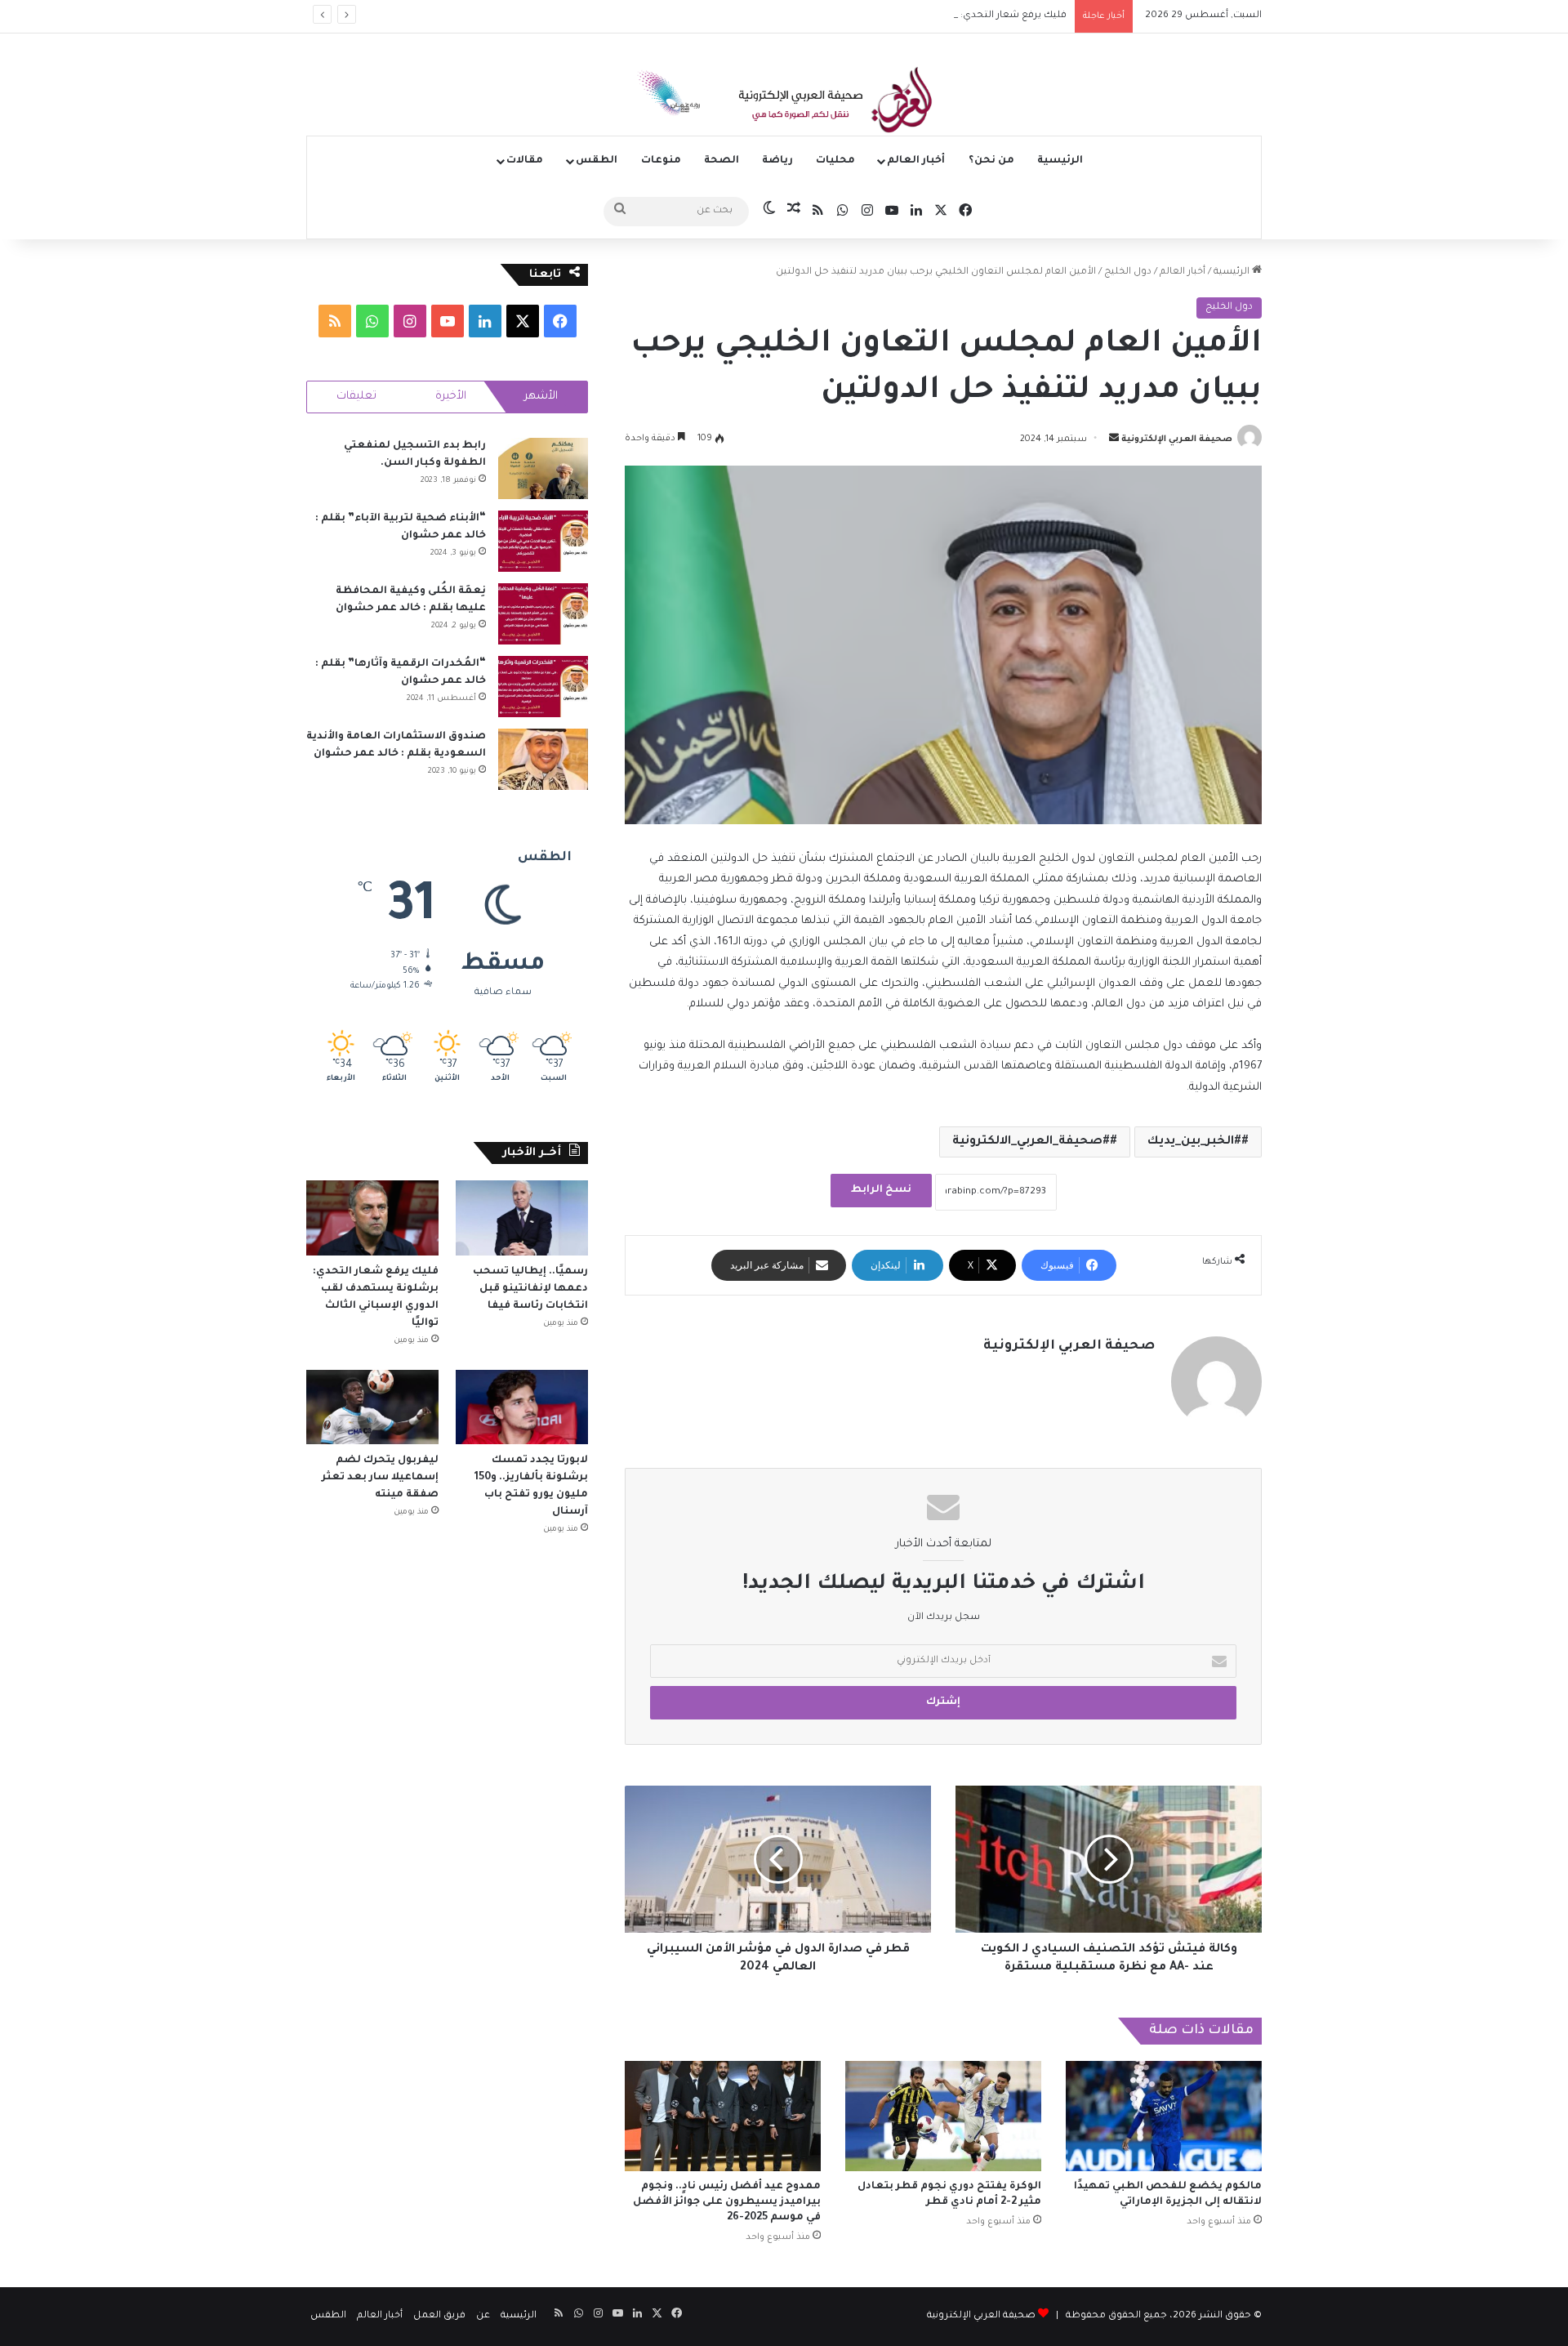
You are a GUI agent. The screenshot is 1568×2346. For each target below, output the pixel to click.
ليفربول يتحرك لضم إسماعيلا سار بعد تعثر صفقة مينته (380, 1478)
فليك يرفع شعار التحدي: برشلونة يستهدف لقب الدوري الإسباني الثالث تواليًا (903, 16)
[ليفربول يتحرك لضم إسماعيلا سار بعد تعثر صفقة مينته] (372, 1407)
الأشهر (541, 397)
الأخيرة (451, 397)
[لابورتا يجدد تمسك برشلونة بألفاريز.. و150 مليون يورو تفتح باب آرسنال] (522, 1407)
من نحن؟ (991, 161)
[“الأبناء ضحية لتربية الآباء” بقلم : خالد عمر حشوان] (543, 541)
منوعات (661, 161)
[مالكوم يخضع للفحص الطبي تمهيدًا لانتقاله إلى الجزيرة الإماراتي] (1164, 2116)
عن (483, 2316)
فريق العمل (439, 2316)
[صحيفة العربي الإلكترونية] (784, 103)
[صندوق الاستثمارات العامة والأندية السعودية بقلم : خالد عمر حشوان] (543, 759)
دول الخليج (1128, 272)
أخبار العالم (916, 161)
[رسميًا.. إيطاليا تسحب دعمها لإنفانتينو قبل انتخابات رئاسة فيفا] (522, 1218)
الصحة (722, 161)
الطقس (597, 161)
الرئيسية (1060, 161)
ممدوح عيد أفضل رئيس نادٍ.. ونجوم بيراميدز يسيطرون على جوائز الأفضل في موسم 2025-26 (727, 2202)
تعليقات (356, 397)
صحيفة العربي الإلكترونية (1177, 439)
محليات (835, 161)
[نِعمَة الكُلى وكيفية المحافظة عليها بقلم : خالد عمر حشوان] (543, 614)
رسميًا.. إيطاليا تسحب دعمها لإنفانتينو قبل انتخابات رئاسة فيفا (530, 1289)
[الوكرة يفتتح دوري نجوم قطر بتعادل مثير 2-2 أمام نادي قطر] (943, 2116)
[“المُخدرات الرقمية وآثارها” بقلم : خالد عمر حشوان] (543, 687)
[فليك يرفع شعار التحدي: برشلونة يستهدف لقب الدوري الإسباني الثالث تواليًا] (372, 1218)
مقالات (525, 161)
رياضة (777, 161)
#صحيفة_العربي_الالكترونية (1031, 1142)
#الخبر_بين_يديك (1194, 1142)
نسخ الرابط (881, 1190)
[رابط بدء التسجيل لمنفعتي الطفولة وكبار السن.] (543, 468)
